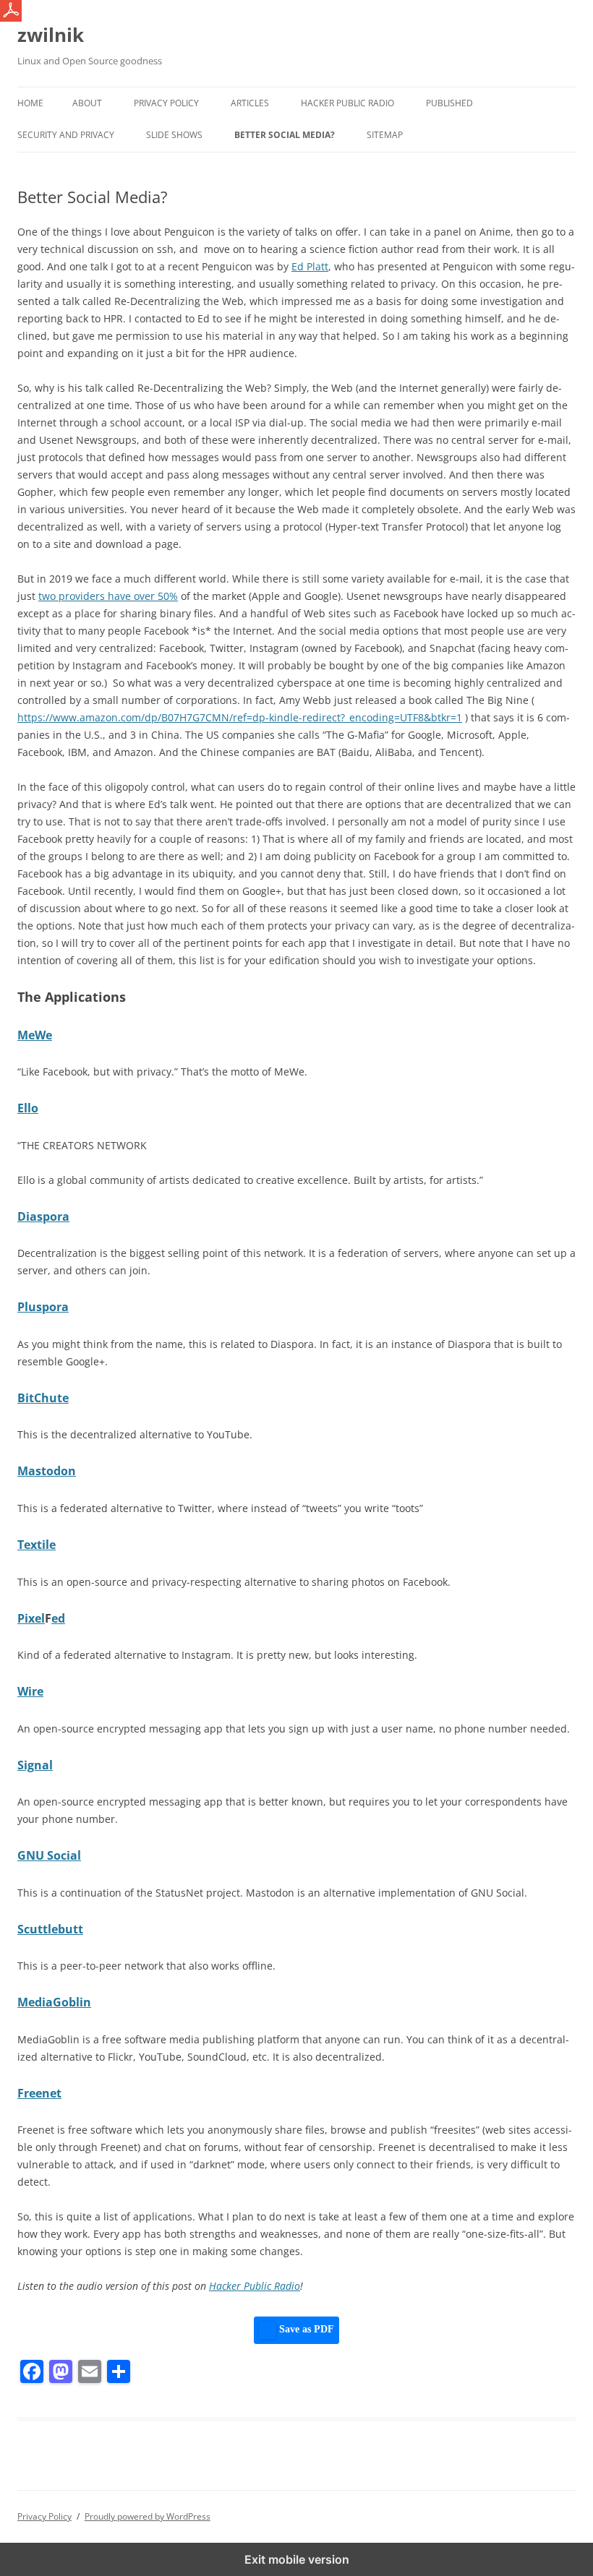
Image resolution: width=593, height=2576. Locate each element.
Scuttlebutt (50, 1929)
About (87, 103)
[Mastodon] (61, 2371)
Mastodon (47, 1471)
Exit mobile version (297, 2559)
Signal (35, 1765)
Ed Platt (310, 266)
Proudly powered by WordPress (148, 2516)
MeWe (35, 1035)
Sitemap (385, 135)
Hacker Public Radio (347, 103)
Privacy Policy (166, 103)
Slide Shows (174, 135)
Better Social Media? (285, 135)
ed (58, 1618)
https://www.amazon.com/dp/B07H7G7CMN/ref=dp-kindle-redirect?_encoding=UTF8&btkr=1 (240, 717)
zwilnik (51, 35)
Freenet (39, 2093)
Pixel (31, 1618)
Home (30, 103)
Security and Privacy (66, 135)
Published (449, 103)
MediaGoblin (54, 2002)
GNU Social (49, 1855)
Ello (28, 1108)
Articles (250, 103)
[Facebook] (32, 2371)
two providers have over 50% (108, 596)
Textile (37, 1545)
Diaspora (43, 1216)
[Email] (90, 2371)
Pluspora (43, 1307)
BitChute (43, 1398)
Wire (30, 1691)
